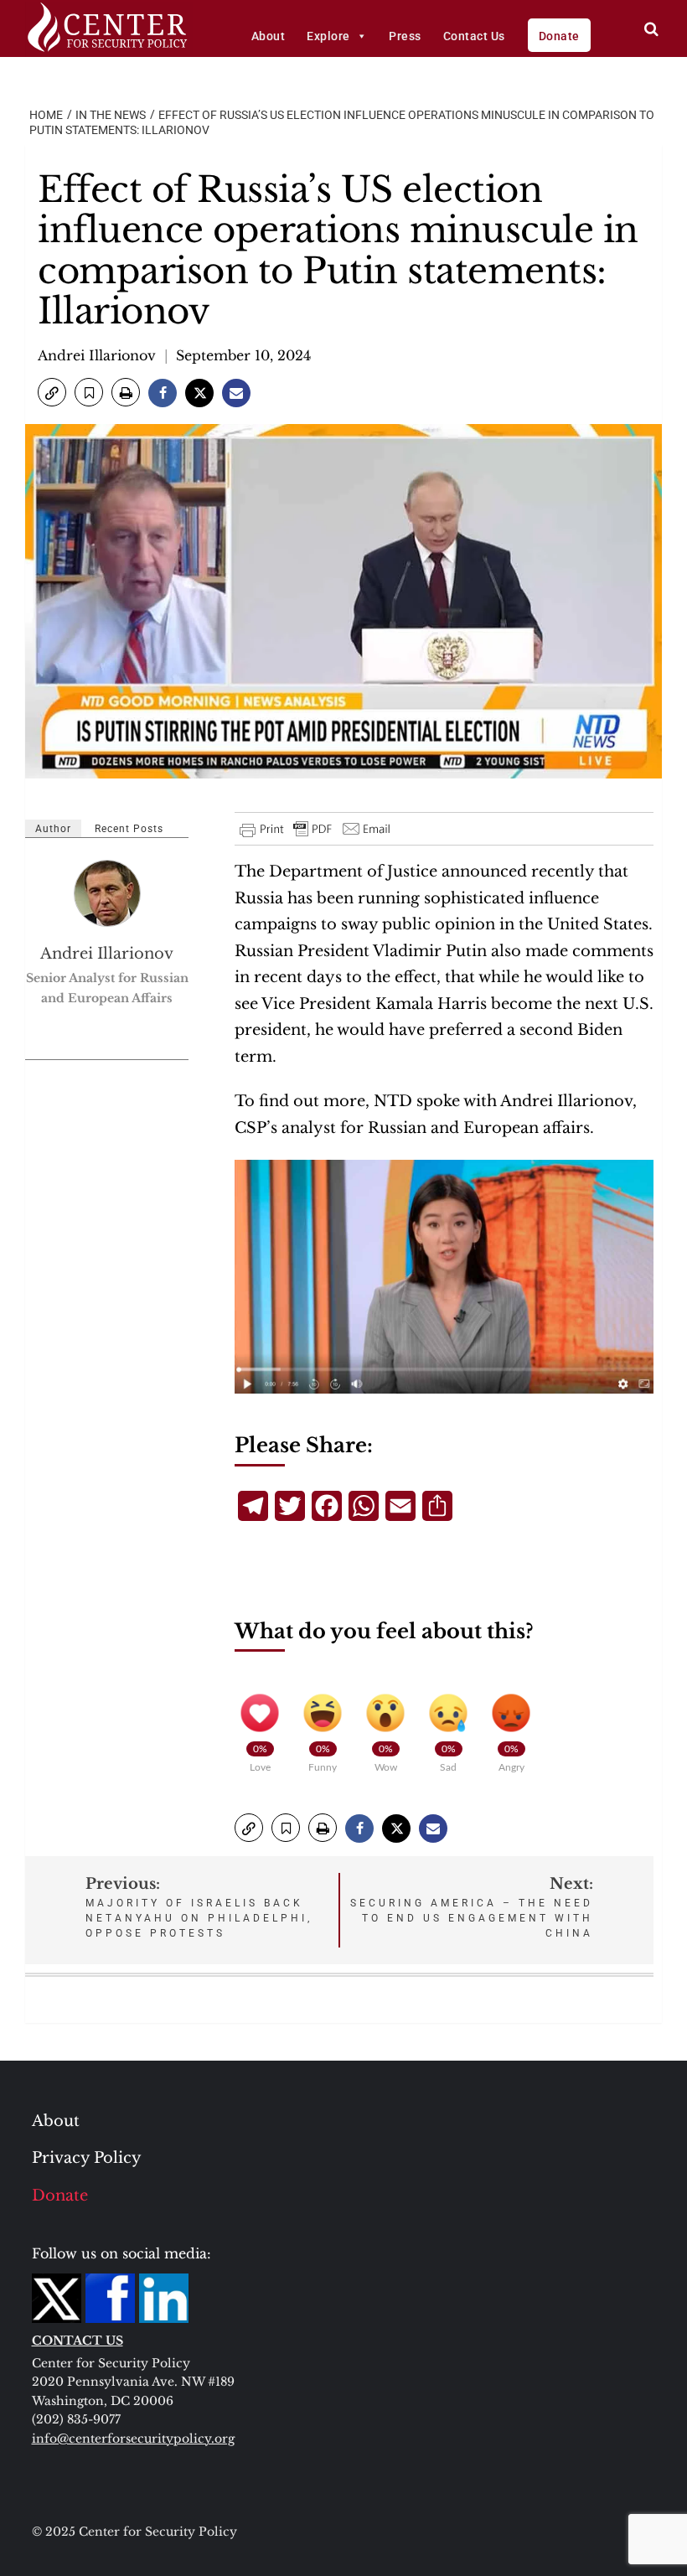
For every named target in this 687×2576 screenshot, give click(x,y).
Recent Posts (129, 829)
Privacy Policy (87, 2158)
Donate (559, 36)
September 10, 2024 (243, 355)
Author (53, 829)
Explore (328, 36)
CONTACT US (77, 2341)
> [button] (651, 29)
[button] (52, 392)
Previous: (199, 1907)
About (269, 36)
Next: (472, 1907)
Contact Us (474, 36)
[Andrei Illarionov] (108, 893)
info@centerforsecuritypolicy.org (133, 2439)
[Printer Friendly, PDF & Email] (316, 829)
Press (405, 36)
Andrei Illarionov (97, 355)
